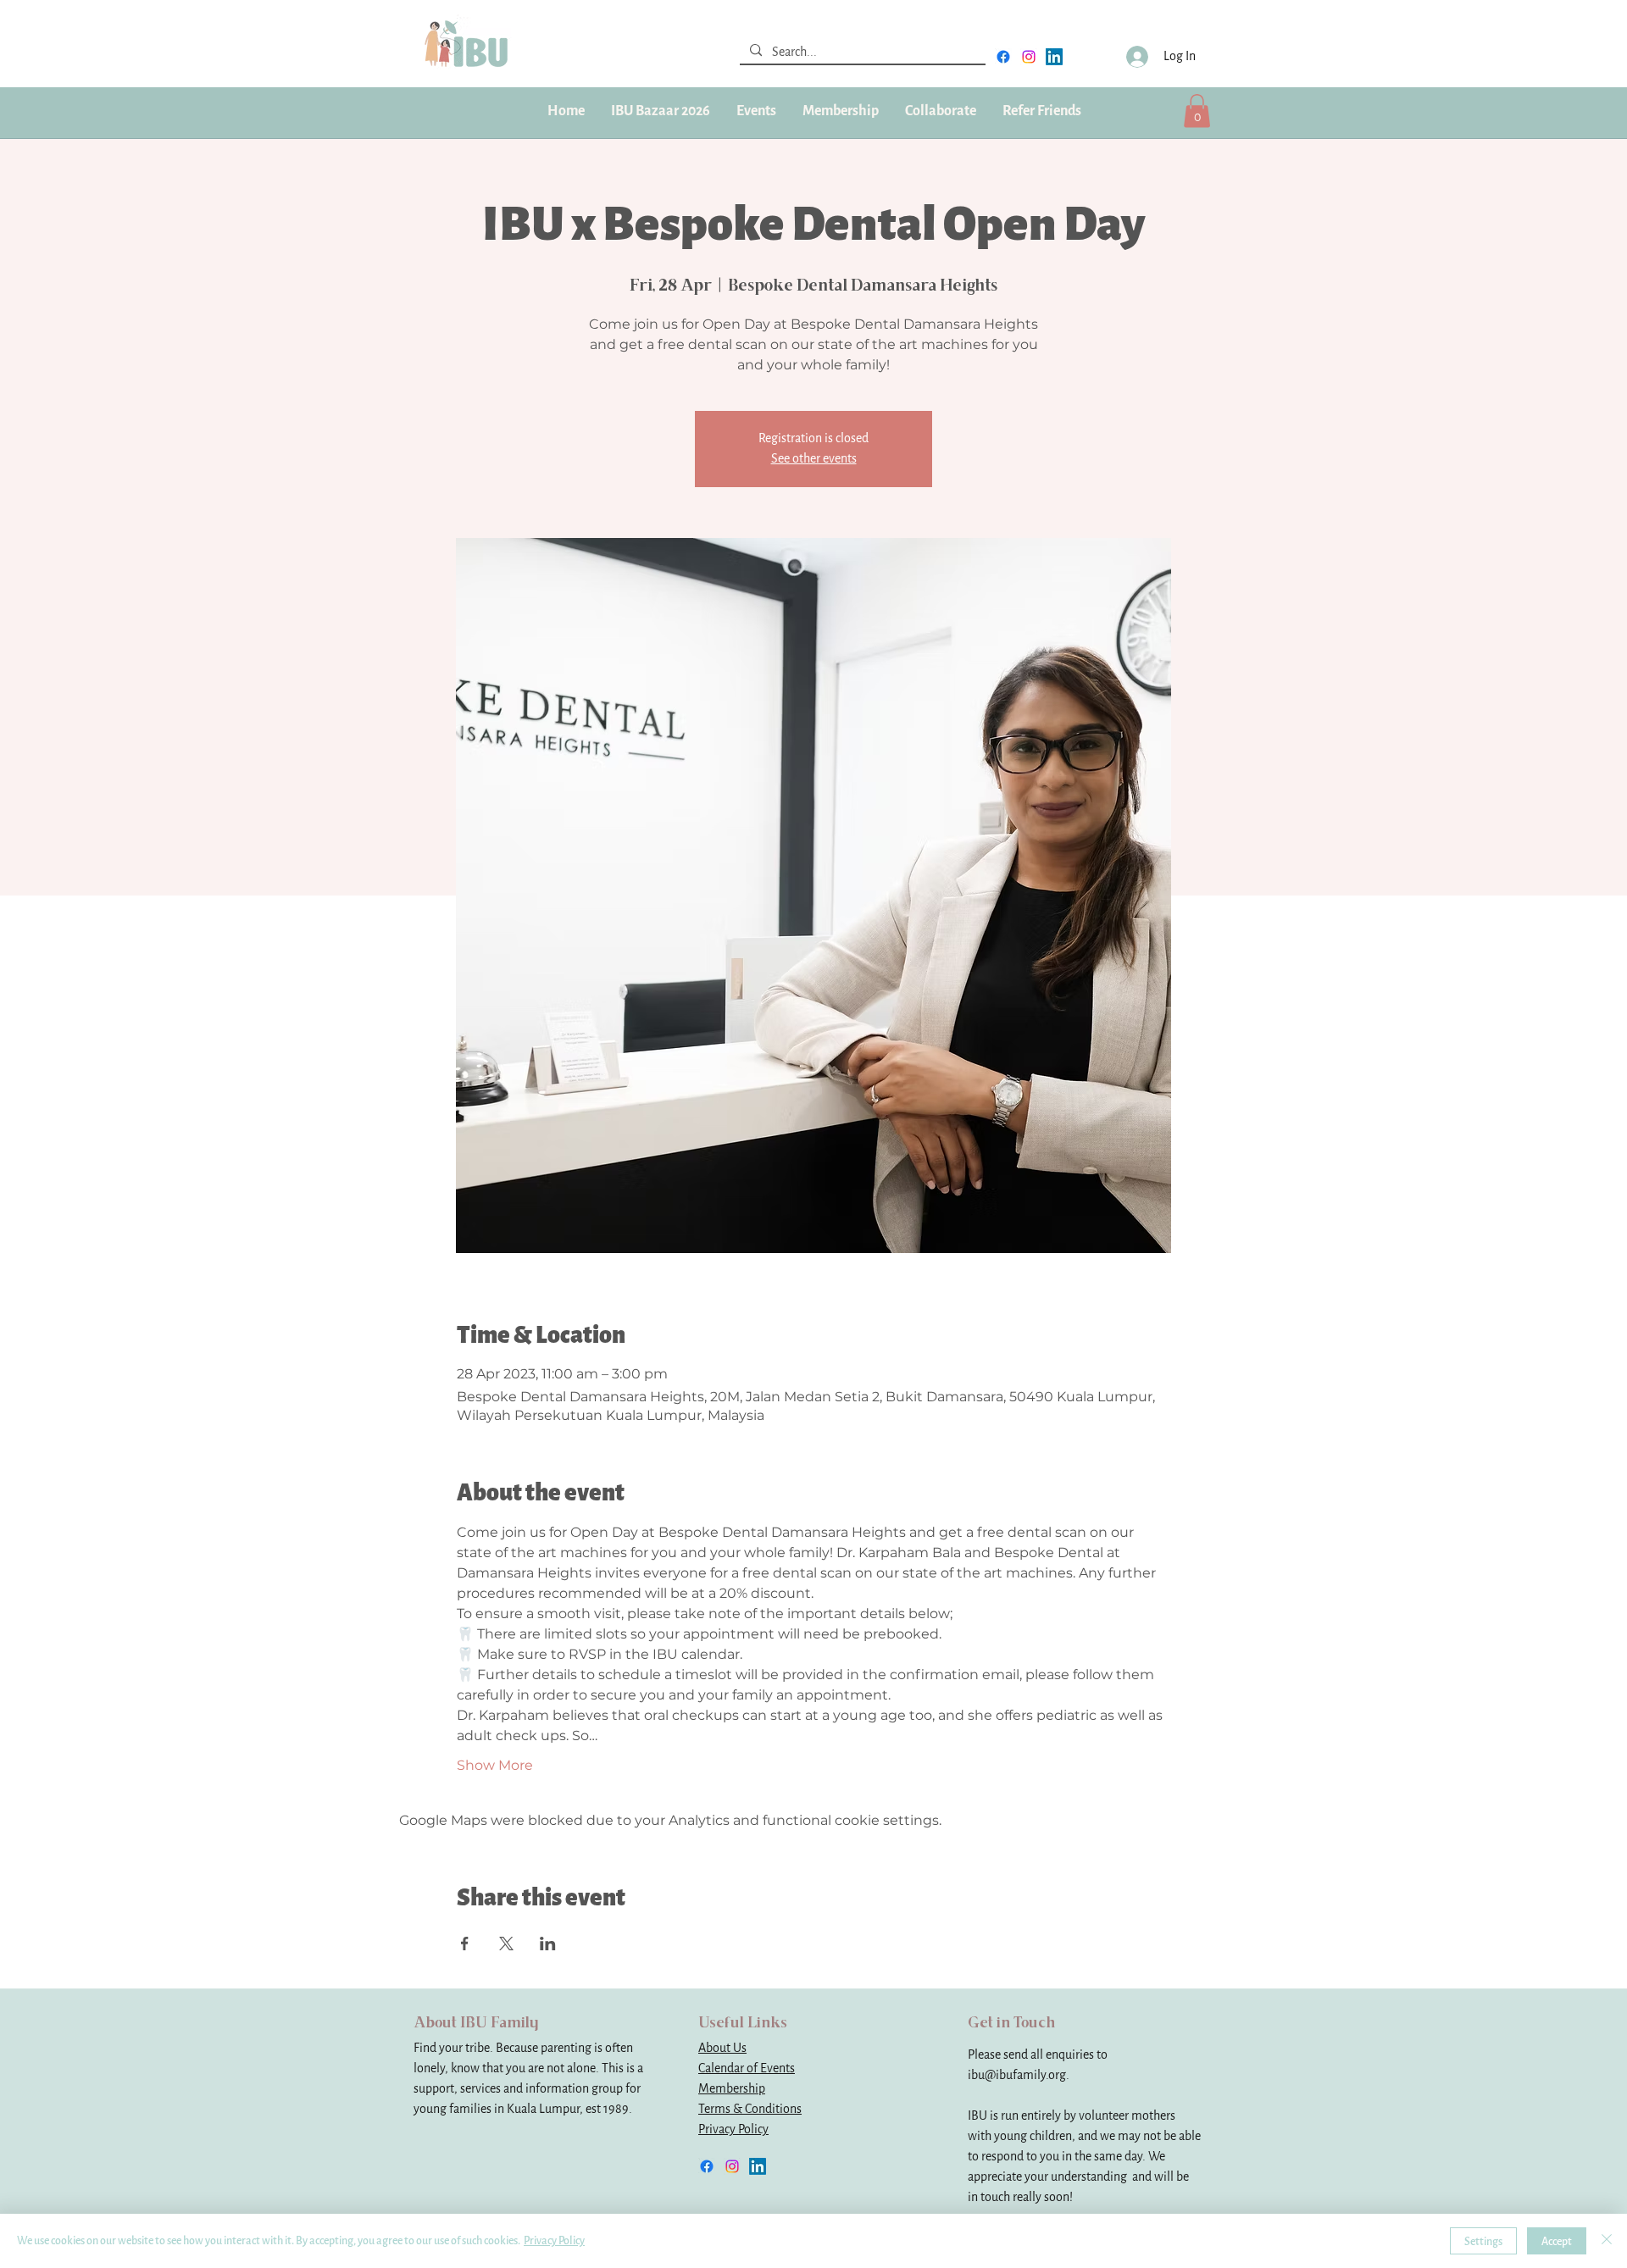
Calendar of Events (747, 2068)
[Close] (1607, 2241)
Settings (1483, 2241)
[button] (840, 111)
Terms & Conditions (750, 2109)
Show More (495, 1765)
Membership (732, 2089)
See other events (814, 459)
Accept (1557, 2241)
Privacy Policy (733, 2129)
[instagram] (1029, 57)
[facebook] (1003, 57)
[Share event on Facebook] (465, 1944)
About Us (722, 2048)
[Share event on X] (506, 1944)
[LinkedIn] (1054, 57)
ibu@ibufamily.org (1017, 2075)
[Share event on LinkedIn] (548, 1944)
